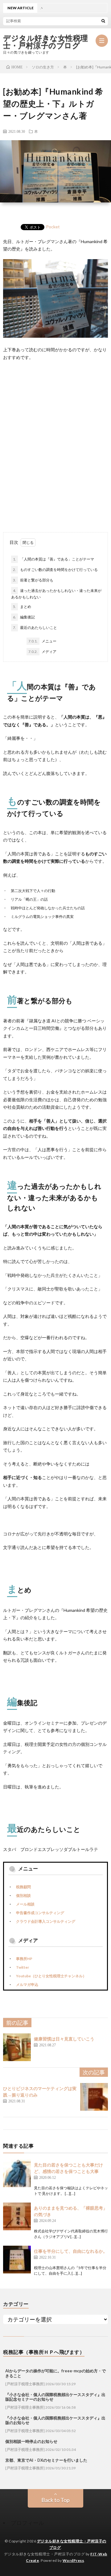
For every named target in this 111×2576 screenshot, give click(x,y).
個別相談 (23, 1895)
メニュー (42, 641)
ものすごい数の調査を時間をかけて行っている (55, 570)
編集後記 (24, 617)
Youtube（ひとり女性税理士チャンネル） (51, 1976)
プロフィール (27, 2523)
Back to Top (55, 2500)
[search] (103, 21)
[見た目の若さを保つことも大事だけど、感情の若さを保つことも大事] (17, 2173)
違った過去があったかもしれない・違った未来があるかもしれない (56, 594)
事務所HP (24, 1959)
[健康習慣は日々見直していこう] (17, 2047)
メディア (42, 652)
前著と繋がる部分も (33, 580)
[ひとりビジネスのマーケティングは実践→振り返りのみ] (94, 2097)
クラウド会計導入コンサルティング (46, 1921)
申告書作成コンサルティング (40, 1913)
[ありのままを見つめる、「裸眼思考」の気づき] (17, 2216)
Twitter (23, 1967)
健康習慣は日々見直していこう (64, 2039)
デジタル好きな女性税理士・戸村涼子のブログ (46, 42)
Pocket (53, 227)
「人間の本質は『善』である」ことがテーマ (53, 559)
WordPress (73, 2560)
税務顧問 (23, 1887)
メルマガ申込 (27, 1985)
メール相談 (25, 1904)
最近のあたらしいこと (35, 628)
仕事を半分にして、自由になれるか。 (71, 2251)
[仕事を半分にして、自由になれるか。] (17, 2260)
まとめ (22, 607)
